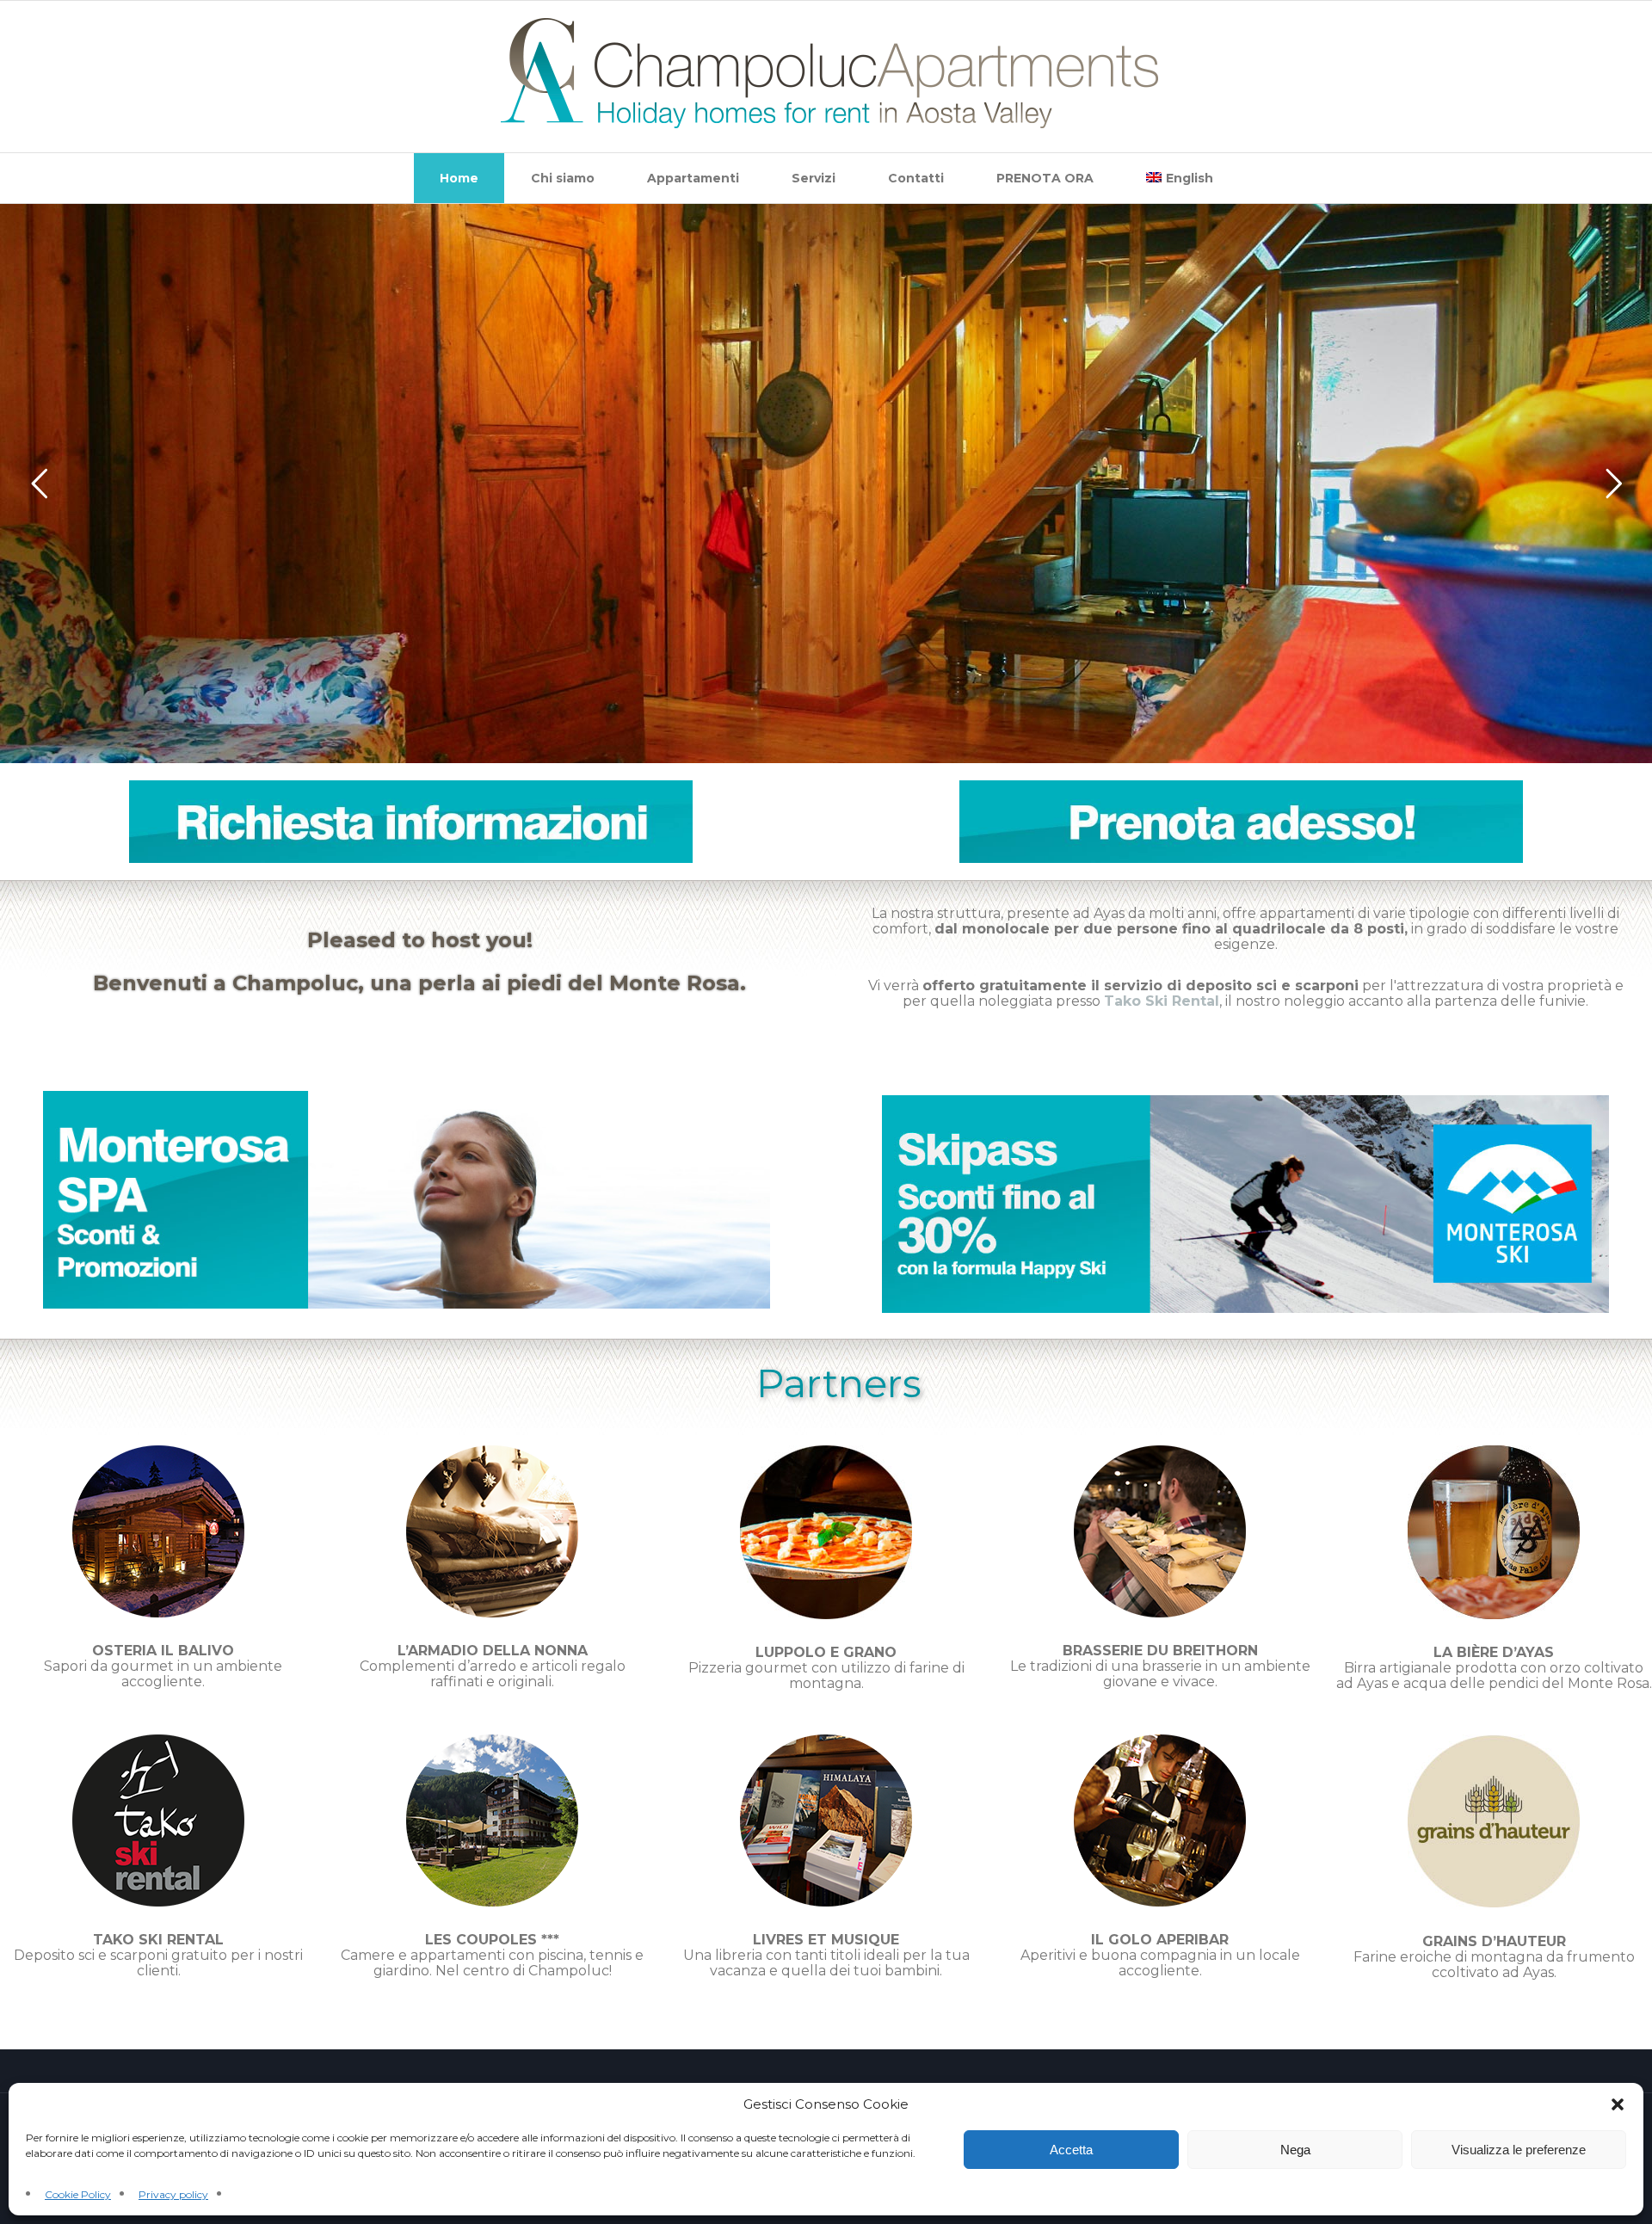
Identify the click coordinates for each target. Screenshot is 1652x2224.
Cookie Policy (78, 2194)
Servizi (814, 178)
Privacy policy (173, 2194)
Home (459, 178)
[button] (1618, 2104)
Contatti (916, 178)
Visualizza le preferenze (1519, 2150)
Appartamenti (693, 178)
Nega (1295, 2150)
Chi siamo (563, 178)
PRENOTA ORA (1045, 178)
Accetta (1071, 2150)
